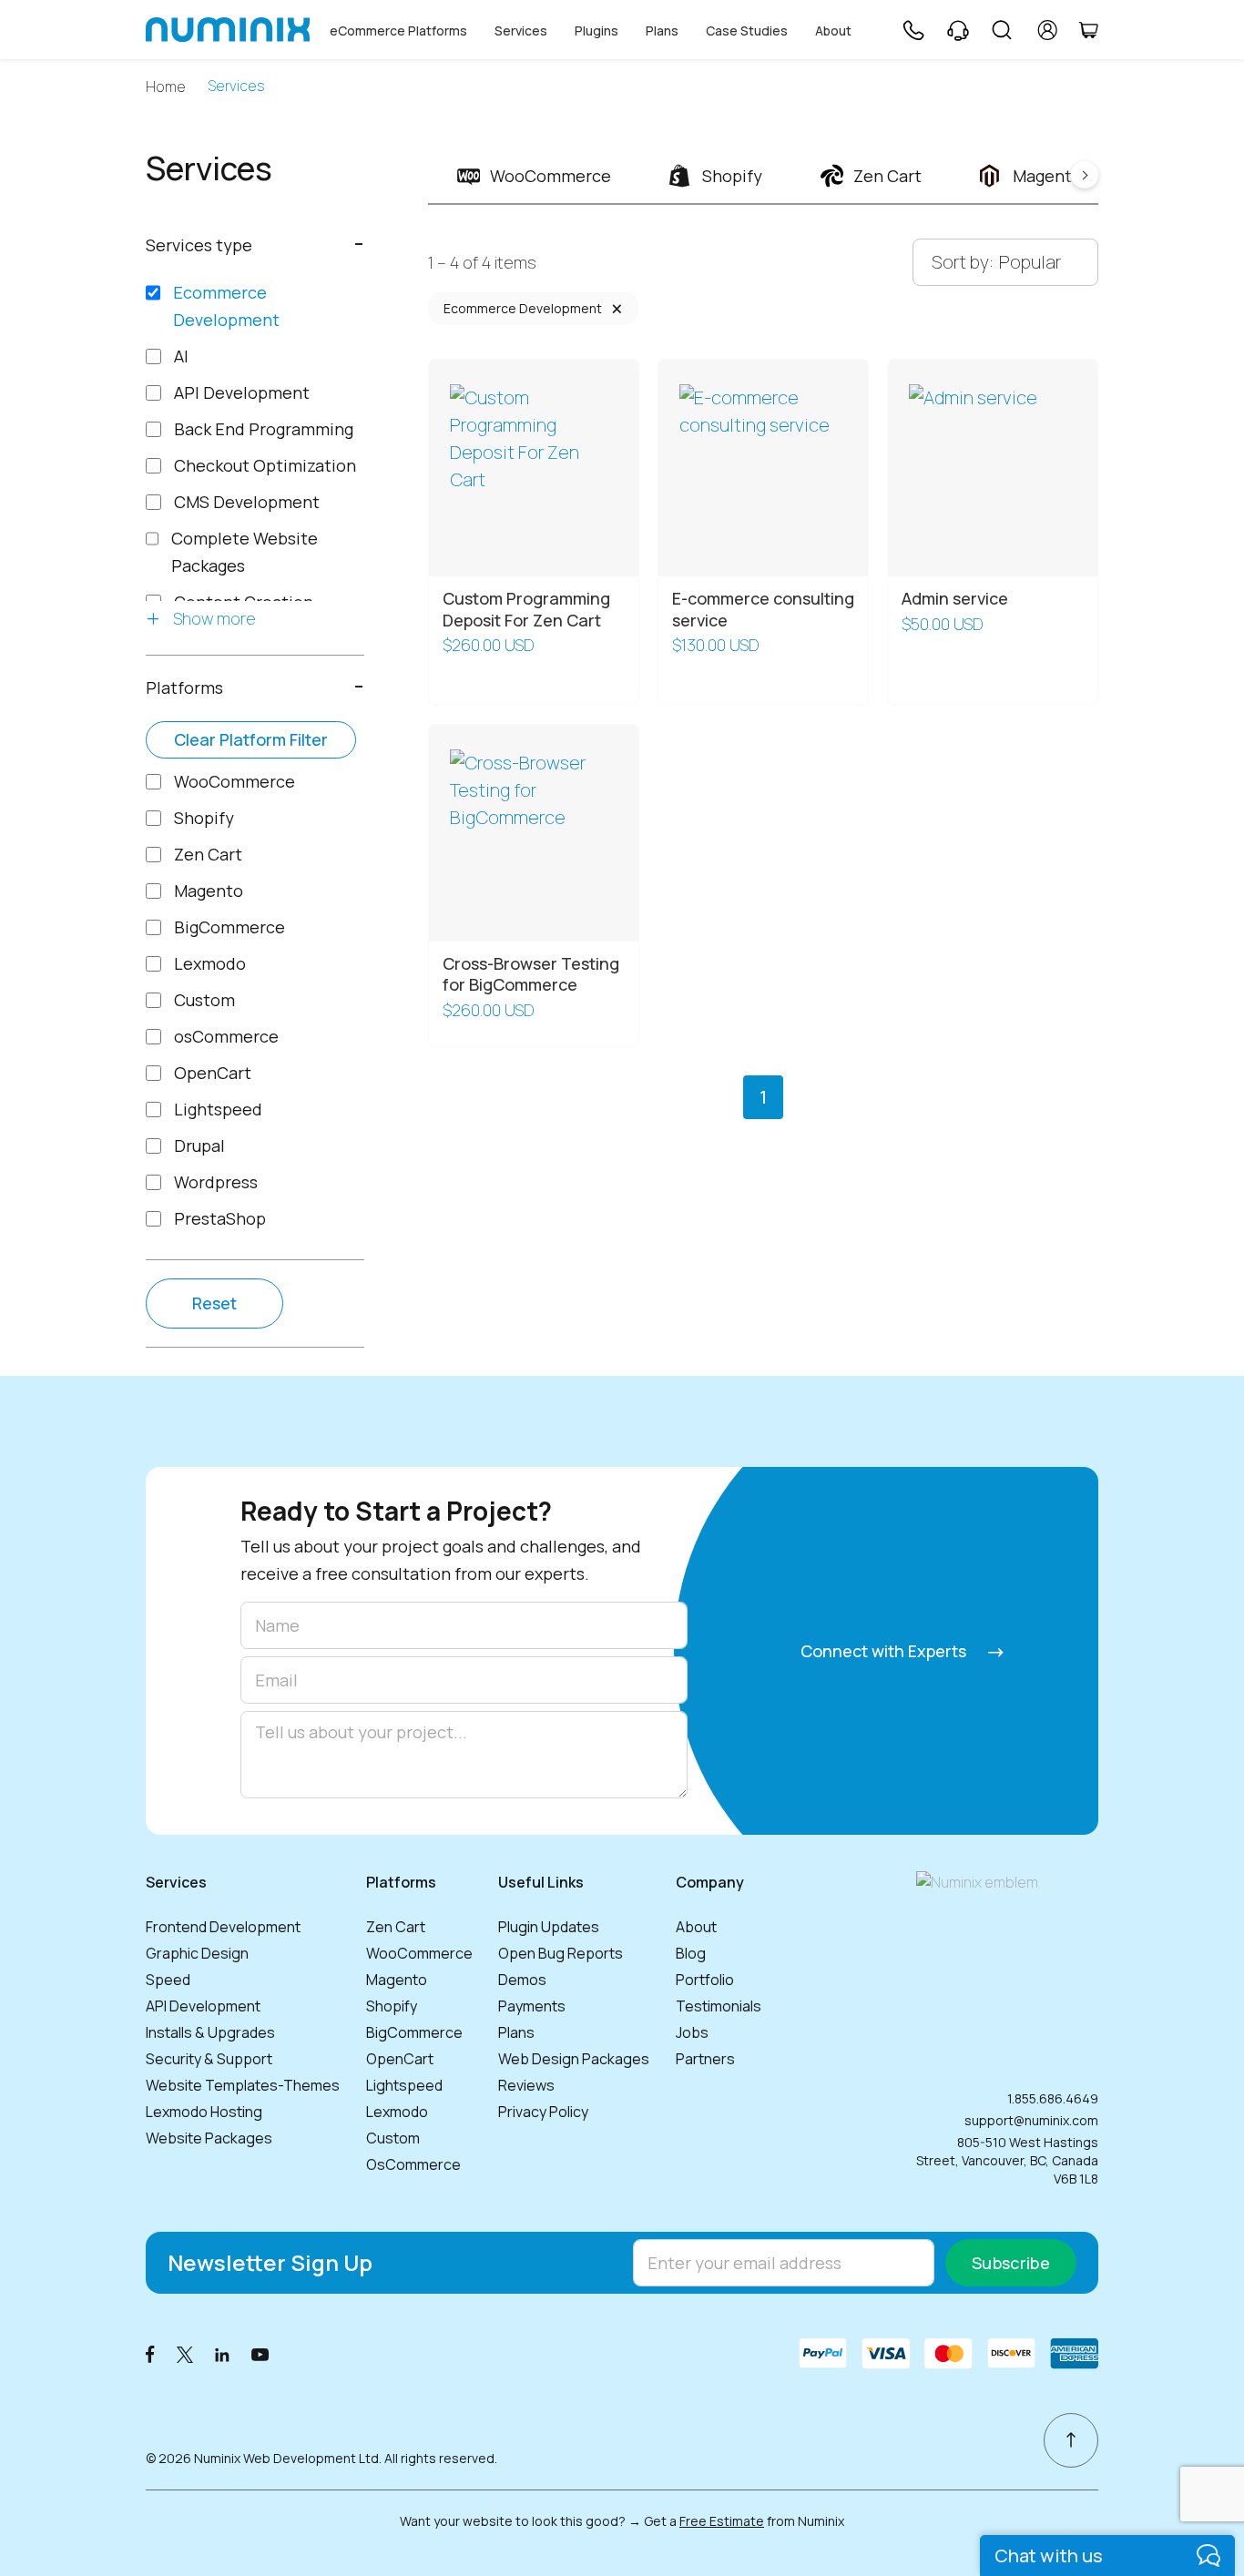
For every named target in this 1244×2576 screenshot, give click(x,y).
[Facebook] (150, 2353)
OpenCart (400, 2059)
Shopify (392, 2006)
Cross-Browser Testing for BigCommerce (531, 974)
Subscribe (1011, 2263)
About (833, 31)
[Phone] (913, 30)
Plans (662, 31)
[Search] (1002, 30)
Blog (691, 1953)
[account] (1048, 30)
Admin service (955, 598)
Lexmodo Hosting (204, 2112)
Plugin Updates (549, 1927)
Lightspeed (404, 2085)
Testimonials (719, 2006)
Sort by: (963, 262)
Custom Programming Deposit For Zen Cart (526, 609)
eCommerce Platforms (398, 31)
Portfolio (705, 1980)
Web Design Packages (574, 2059)
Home (166, 87)
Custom (393, 2138)
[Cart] (1088, 30)
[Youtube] (260, 2353)
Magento (397, 1980)
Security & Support (209, 2059)
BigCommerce (414, 2032)
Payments (532, 2006)
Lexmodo (397, 2112)
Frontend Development (223, 1927)
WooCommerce (419, 1953)
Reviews (526, 2085)
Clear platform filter (251, 739)
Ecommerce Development (523, 308)
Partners (705, 2059)
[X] (185, 2353)
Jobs (692, 2032)
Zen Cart (396, 1927)
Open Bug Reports (561, 1953)
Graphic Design (197, 1953)
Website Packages (209, 2138)
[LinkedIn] (222, 2353)
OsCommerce (413, 2164)
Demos (522, 1980)
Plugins (597, 31)
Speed (168, 1980)
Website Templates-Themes (243, 2085)
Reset (214, 1303)
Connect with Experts (885, 1651)
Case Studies (747, 31)
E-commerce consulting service (763, 609)
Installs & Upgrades (210, 2032)
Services (521, 31)
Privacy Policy (543, 2112)
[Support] (958, 30)
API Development (203, 2006)
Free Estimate (722, 2521)
